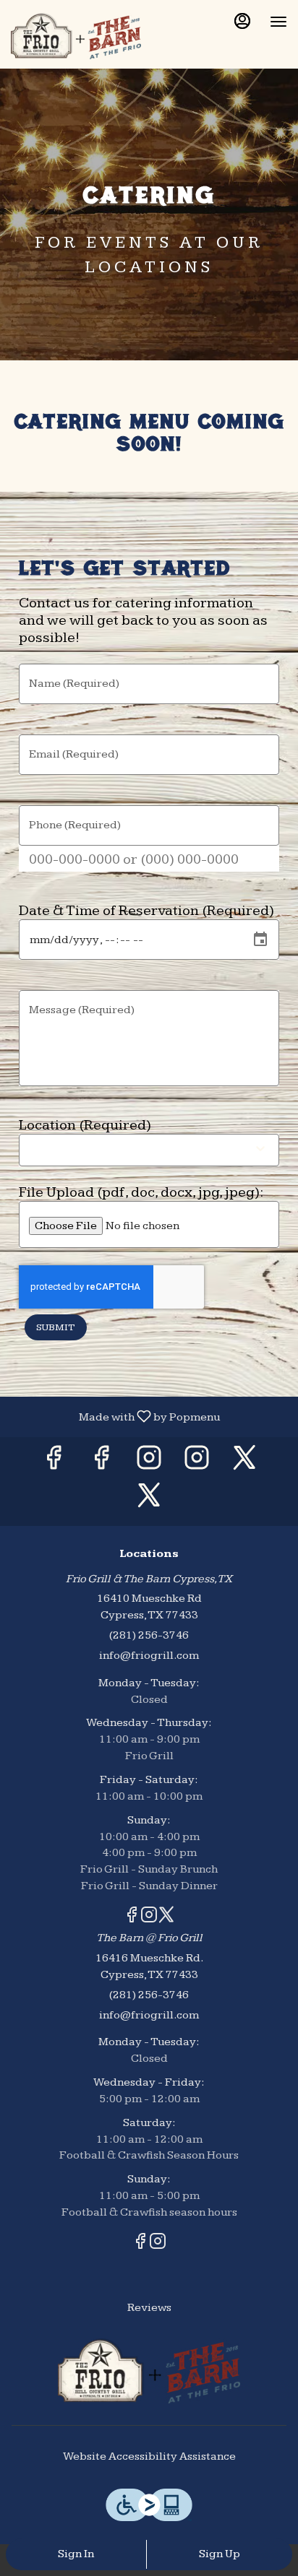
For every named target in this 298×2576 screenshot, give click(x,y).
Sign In (76, 2554)
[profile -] (242, 21)
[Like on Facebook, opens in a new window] (54, 1463)
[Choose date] (260, 940)
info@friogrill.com (149, 1656)
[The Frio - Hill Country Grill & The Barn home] (76, 36)
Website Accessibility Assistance (149, 2456)
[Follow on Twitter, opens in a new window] (244, 1463)
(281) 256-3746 (149, 1635)
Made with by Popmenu (115, 1416)
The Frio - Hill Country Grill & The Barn (149, 2371)
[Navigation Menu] (278, 22)
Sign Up (220, 2554)
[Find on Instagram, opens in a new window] (149, 1463)
